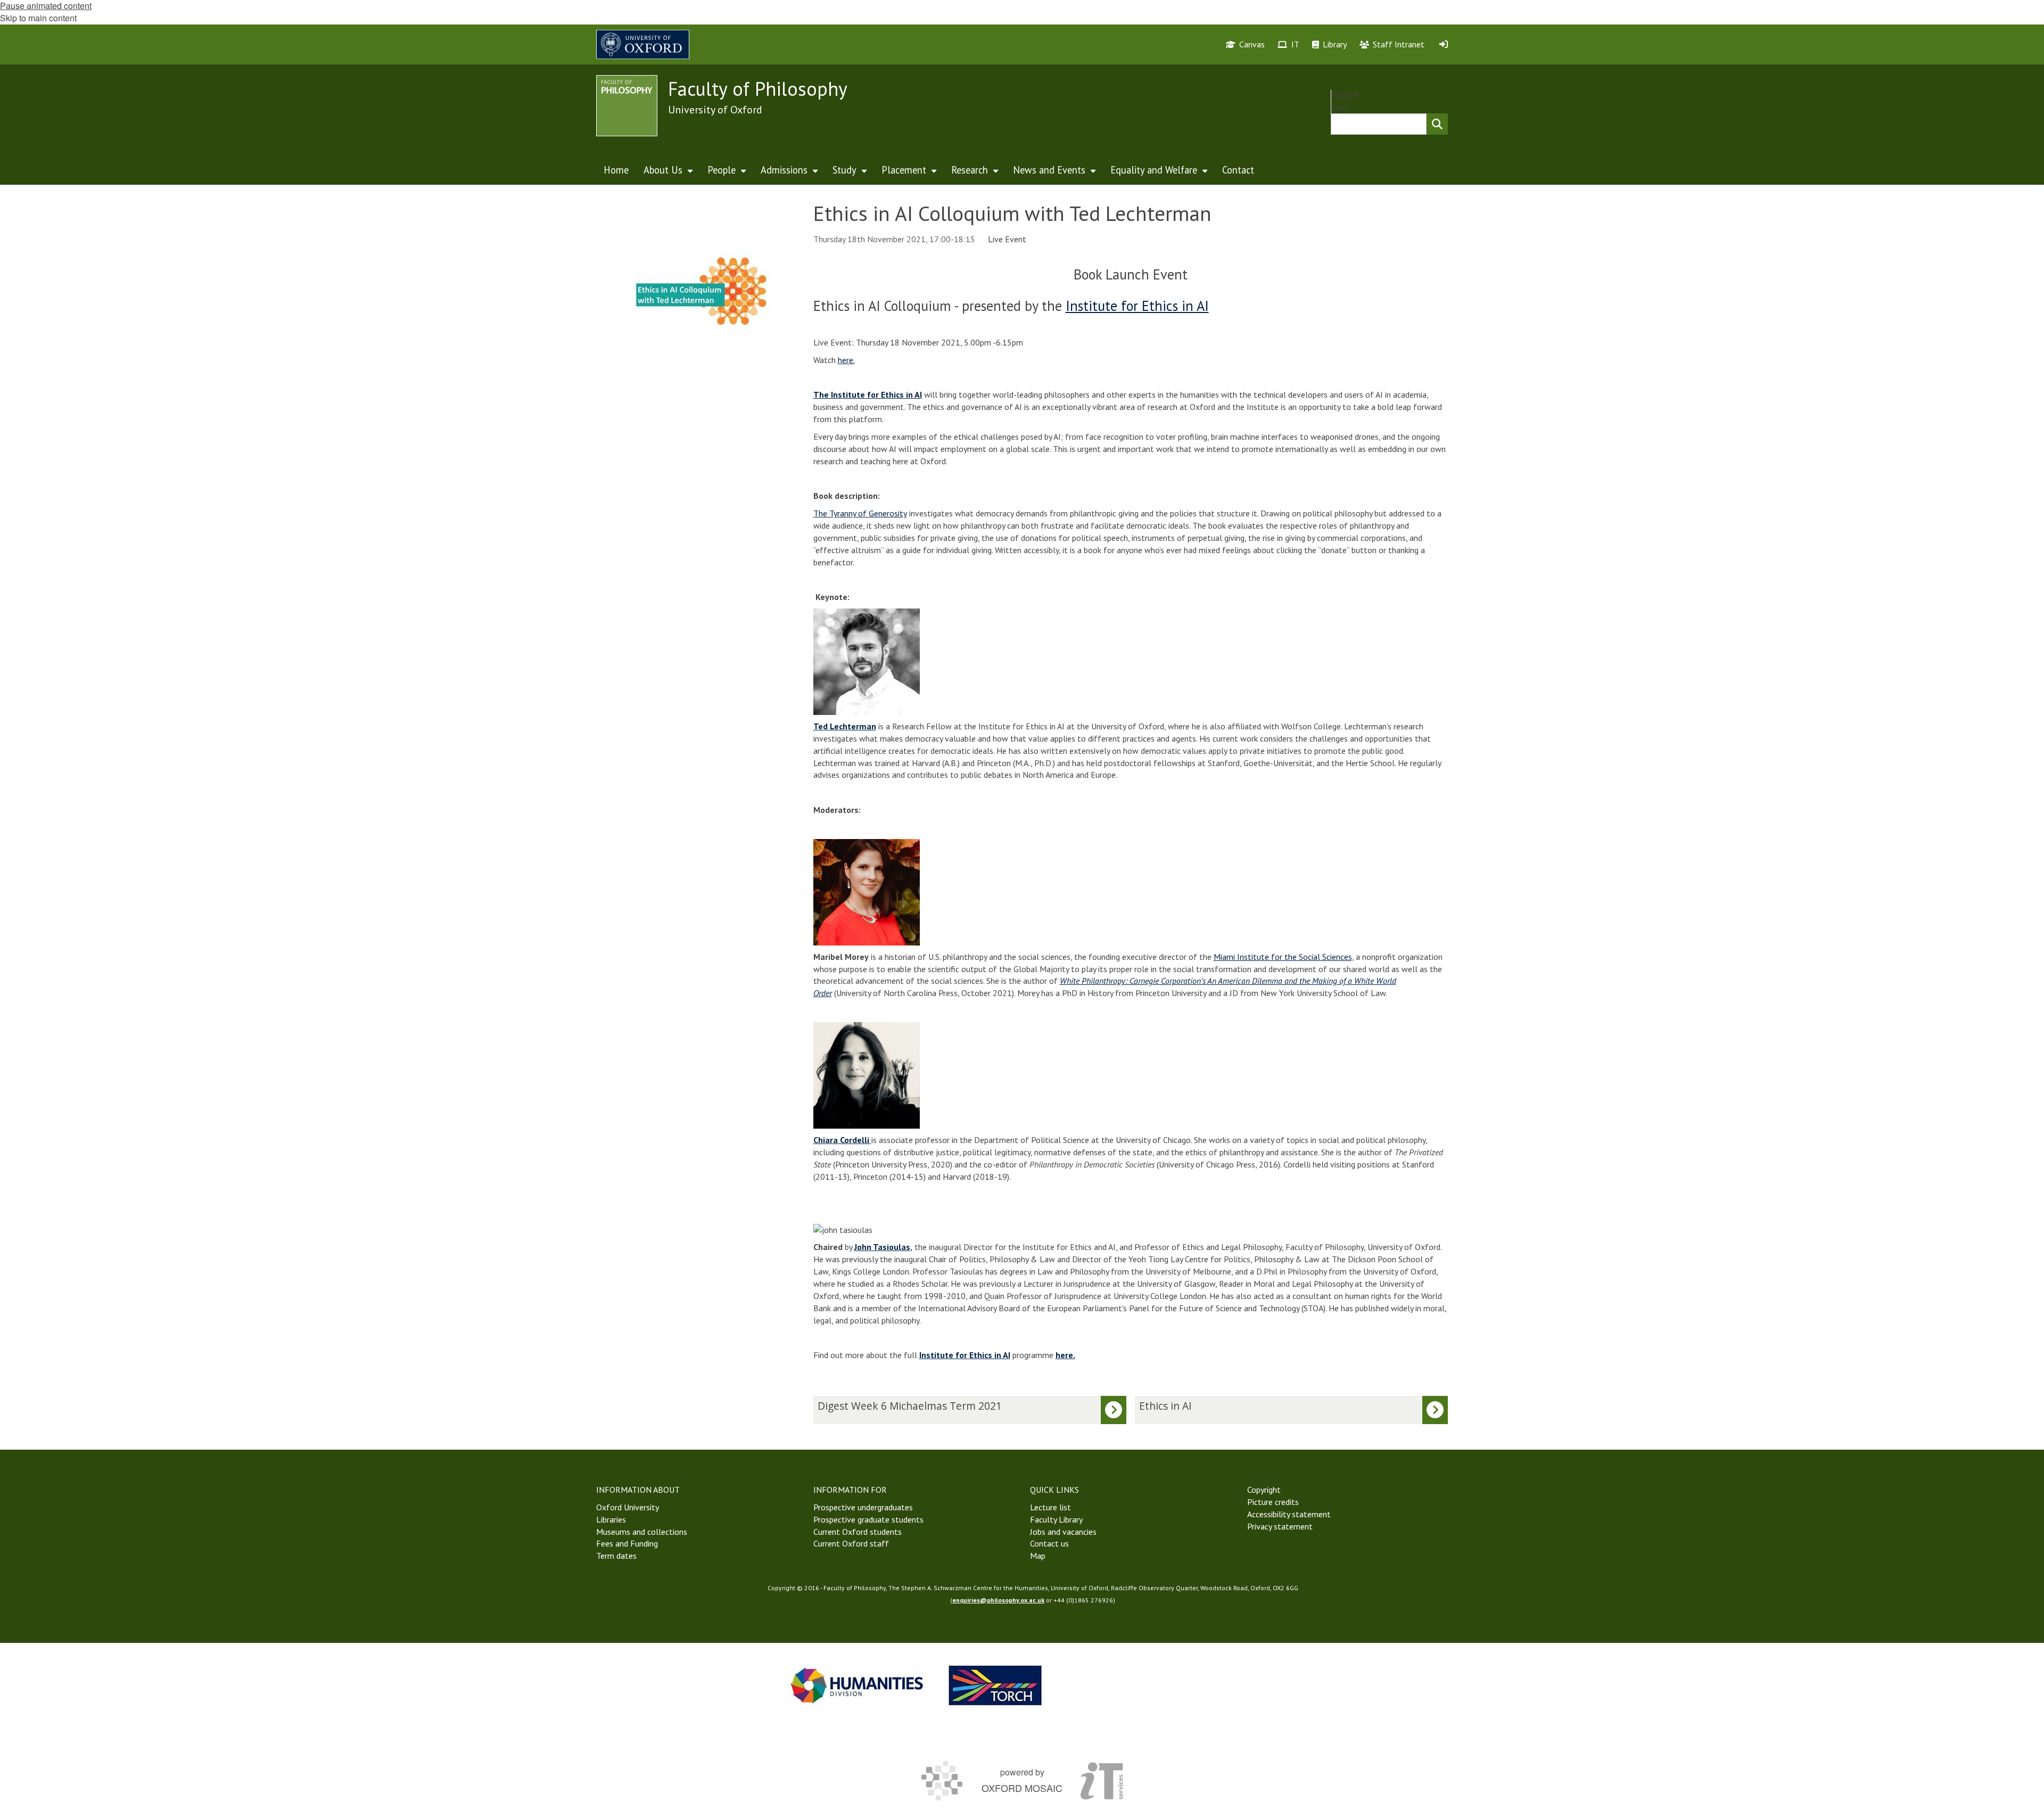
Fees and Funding (627, 1543)
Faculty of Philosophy (758, 89)
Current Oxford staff (851, 1543)
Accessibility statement (1289, 1514)
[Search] (1437, 124)
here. (846, 360)
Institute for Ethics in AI (1137, 306)
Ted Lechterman (845, 726)
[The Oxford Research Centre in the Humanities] (995, 1685)
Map (1038, 1556)
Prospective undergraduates (863, 1507)
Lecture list (1050, 1507)
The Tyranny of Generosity (860, 513)
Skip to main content (38, 18)
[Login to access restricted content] (1444, 44)
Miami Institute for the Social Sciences (1283, 957)
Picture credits (1273, 1502)
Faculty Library (1056, 1519)
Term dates (616, 1556)
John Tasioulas (882, 1247)
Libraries (611, 1519)
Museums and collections (642, 1532)
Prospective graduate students (868, 1519)
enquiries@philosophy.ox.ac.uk (998, 1600)
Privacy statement (1280, 1526)
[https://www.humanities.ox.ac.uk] (857, 1685)
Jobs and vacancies (1063, 1532)
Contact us (1049, 1543)
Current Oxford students (858, 1532)
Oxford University (628, 1507)
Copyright (1264, 1490)
